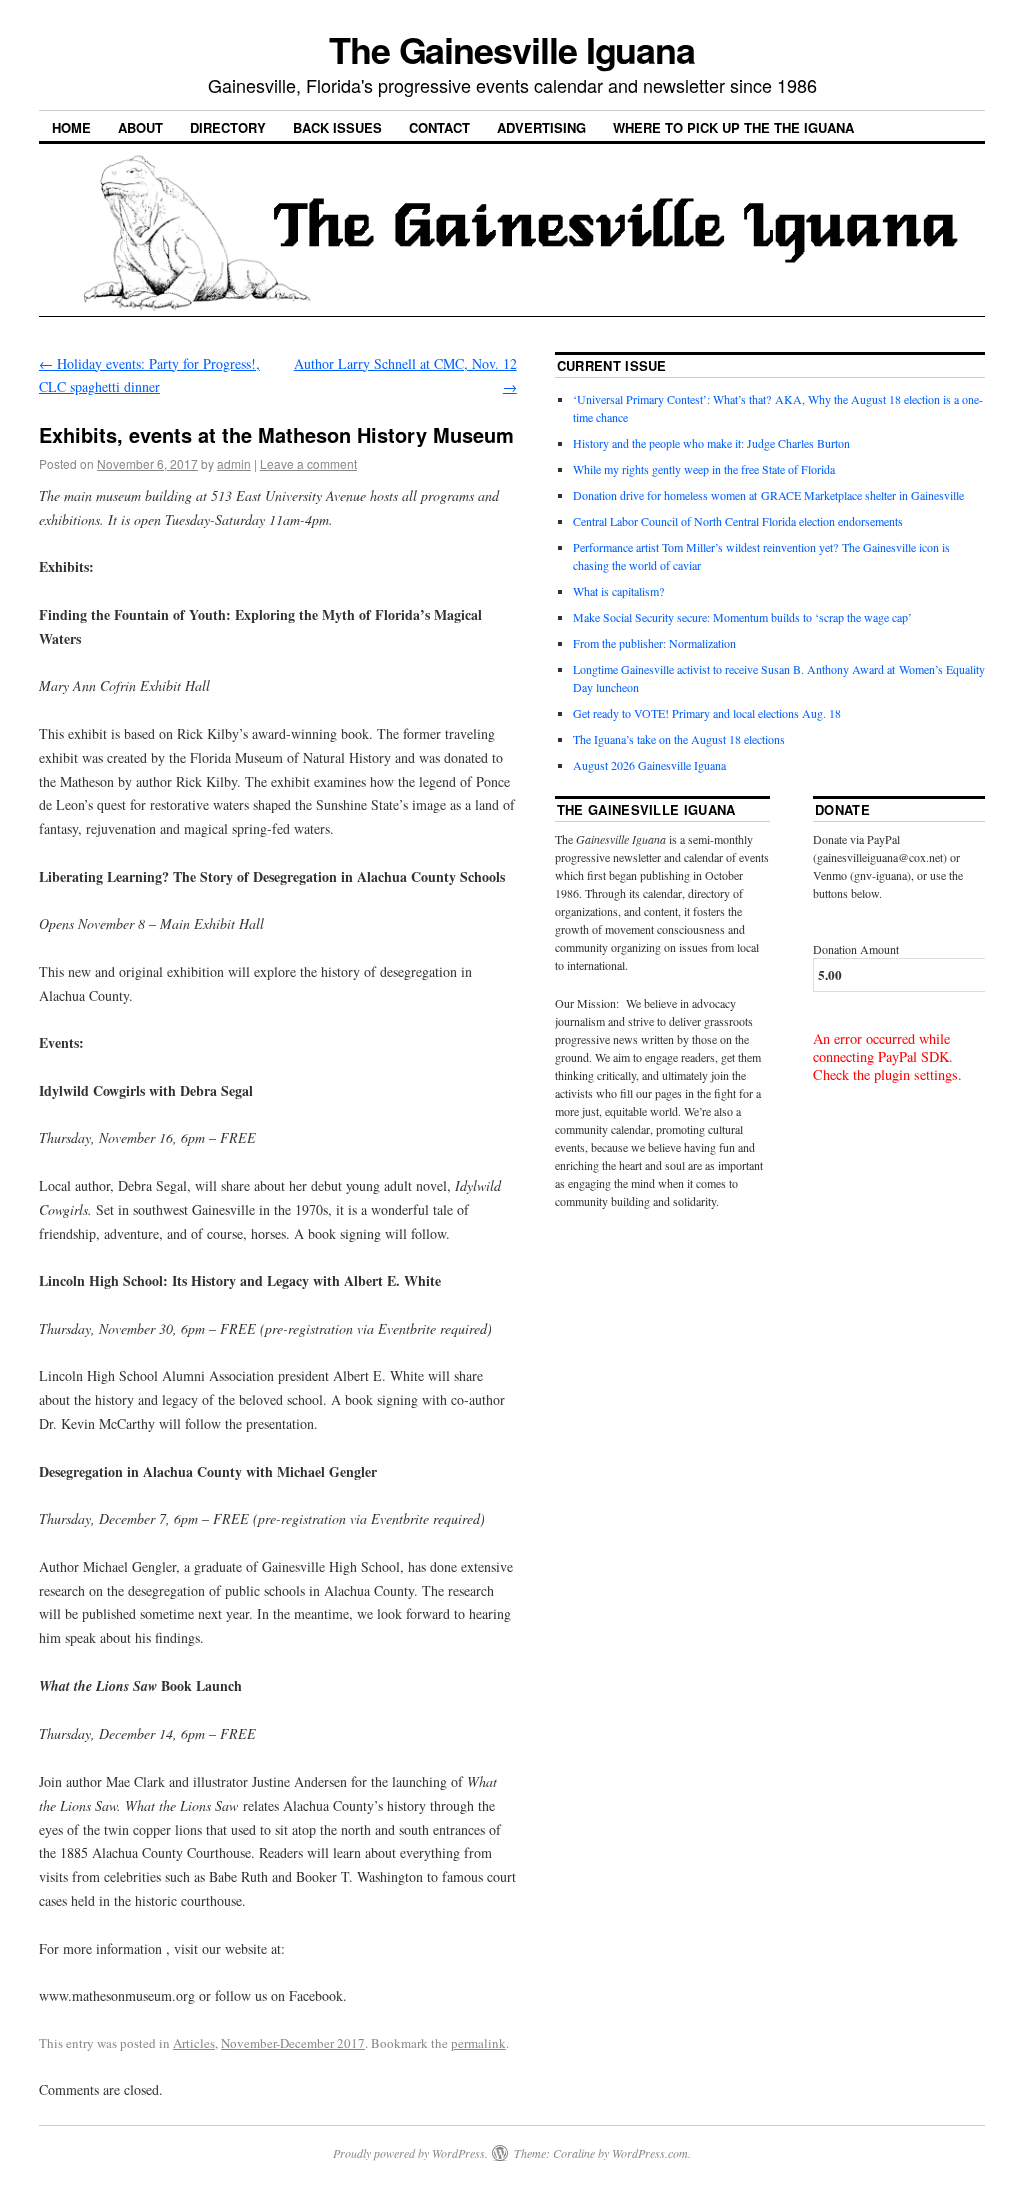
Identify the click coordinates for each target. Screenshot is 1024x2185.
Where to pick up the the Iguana (733, 127)
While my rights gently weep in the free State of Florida (707, 469)
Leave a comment (308, 463)
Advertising (541, 127)
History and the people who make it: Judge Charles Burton (711, 443)
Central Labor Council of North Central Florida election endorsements (738, 521)
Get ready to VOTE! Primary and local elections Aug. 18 (707, 713)
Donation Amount (856, 949)
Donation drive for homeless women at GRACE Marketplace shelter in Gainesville (768, 495)
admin (234, 463)
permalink (478, 2043)
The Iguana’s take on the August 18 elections (679, 739)
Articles (194, 2043)
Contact (439, 127)
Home (71, 127)
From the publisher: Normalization (654, 643)
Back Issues (337, 127)
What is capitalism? (618, 591)
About (140, 127)
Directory (228, 127)
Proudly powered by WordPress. (410, 2153)
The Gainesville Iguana (512, 49)
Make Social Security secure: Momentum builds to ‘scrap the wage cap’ (742, 617)
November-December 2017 (293, 2043)
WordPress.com (650, 2153)
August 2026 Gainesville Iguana (649, 765)
